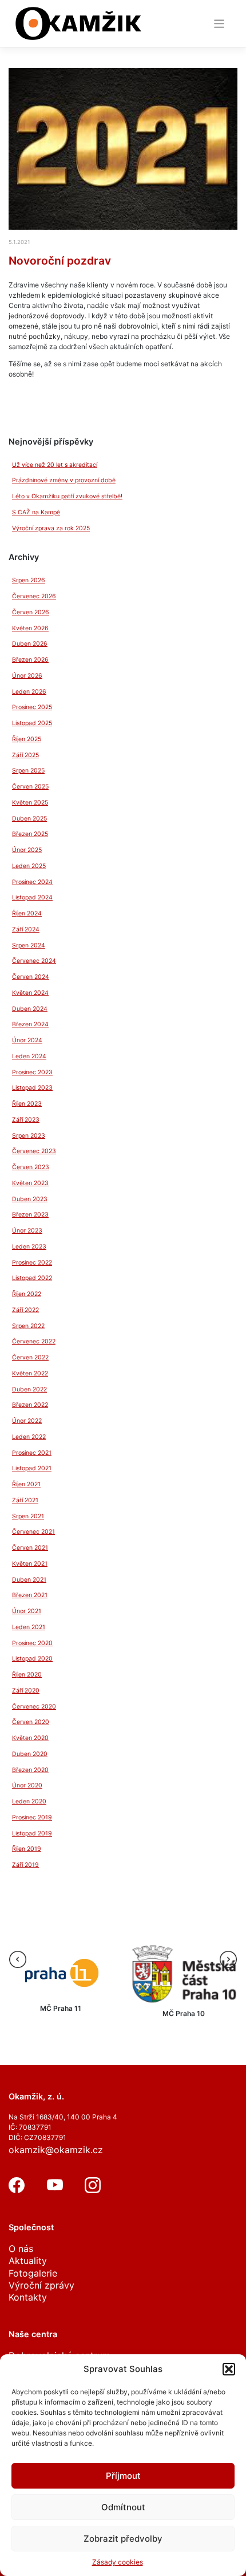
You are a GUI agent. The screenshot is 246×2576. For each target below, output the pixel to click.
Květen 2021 (30, 1564)
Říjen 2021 (26, 1484)
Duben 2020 (30, 1754)
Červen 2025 (30, 787)
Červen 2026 (31, 612)
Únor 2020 (27, 1785)
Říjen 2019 (27, 1849)
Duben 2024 (30, 1009)
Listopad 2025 (32, 723)
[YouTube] (55, 2190)
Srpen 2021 (28, 1516)
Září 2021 (25, 1500)
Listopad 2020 (32, 1659)
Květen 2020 (30, 1738)
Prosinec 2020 (32, 1643)
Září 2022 (25, 1310)
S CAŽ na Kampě (36, 512)
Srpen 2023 (29, 1136)
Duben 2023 (30, 1199)
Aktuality (28, 2261)
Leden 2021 (29, 1627)
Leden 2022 (29, 1437)
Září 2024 (26, 929)
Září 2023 (26, 1120)
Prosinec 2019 (32, 1817)
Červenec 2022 (34, 1341)
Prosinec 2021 (32, 1453)
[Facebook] (17, 2190)
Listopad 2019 (32, 1833)
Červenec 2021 (33, 1532)
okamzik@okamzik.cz (56, 2150)
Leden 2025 (29, 866)
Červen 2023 (31, 1167)
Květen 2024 (30, 993)
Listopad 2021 (32, 1468)
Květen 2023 (30, 1183)
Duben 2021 (29, 1580)
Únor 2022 (27, 1421)
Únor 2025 (27, 850)
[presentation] (18, 1959)
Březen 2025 (30, 834)
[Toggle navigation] (219, 24)
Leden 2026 (29, 692)
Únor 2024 (27, 1040)
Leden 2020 (29, 1801)
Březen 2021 (30, 1595)
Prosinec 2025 (32, 707)
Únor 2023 (27, 1231)
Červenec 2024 (34, 961)
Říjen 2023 (27, 1104)
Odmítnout (123, 2507)
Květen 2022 (30, 1373)
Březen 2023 (30, 1215)
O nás (21, 2249)
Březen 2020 (30, 1770)
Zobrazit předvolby (123, 2539)
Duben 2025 (29, 819)
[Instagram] (93, 2190)
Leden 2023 (29, 1247)
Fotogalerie (33, 2273)
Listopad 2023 (32, 1088)
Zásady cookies (118, 2562)
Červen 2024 (31, 977)
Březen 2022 (30, 1405)
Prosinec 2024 (32, 882)
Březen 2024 (30, 1024)
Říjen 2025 (27, 739)
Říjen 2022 (27, 1294)
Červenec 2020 (34, 1707)
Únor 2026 (27, 676)
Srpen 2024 (29, 945)
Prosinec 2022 (32, 1263)
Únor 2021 (27, 1611)
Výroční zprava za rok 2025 (51, 528)
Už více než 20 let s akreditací (55, 465)
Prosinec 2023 (32, 1072)
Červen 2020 (31, 1722)
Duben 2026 (30, 644)
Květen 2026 (30, 628)
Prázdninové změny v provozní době (64, 480)
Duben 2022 (29, 1389)
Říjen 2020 (27, 1675)
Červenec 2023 (34, 1151)
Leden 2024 (29, 1056)
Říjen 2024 (27, 913)
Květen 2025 (30, 803)
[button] (229, 2369)
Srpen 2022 (28, 1326)
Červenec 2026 (34, 596)
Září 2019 (25, 1865)
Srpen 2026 (29, 580)
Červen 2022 (30, 1357)
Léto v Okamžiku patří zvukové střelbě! (67, 496)
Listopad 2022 (32, 1278)
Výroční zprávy (41, 2285)
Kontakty (28, 2297)
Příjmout (123, 2476)
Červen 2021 (30, 1548)
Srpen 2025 (28, 771)
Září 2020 (26, 1691)
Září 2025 (25, 755)
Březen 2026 (30, 660)
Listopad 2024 (32, 897)
